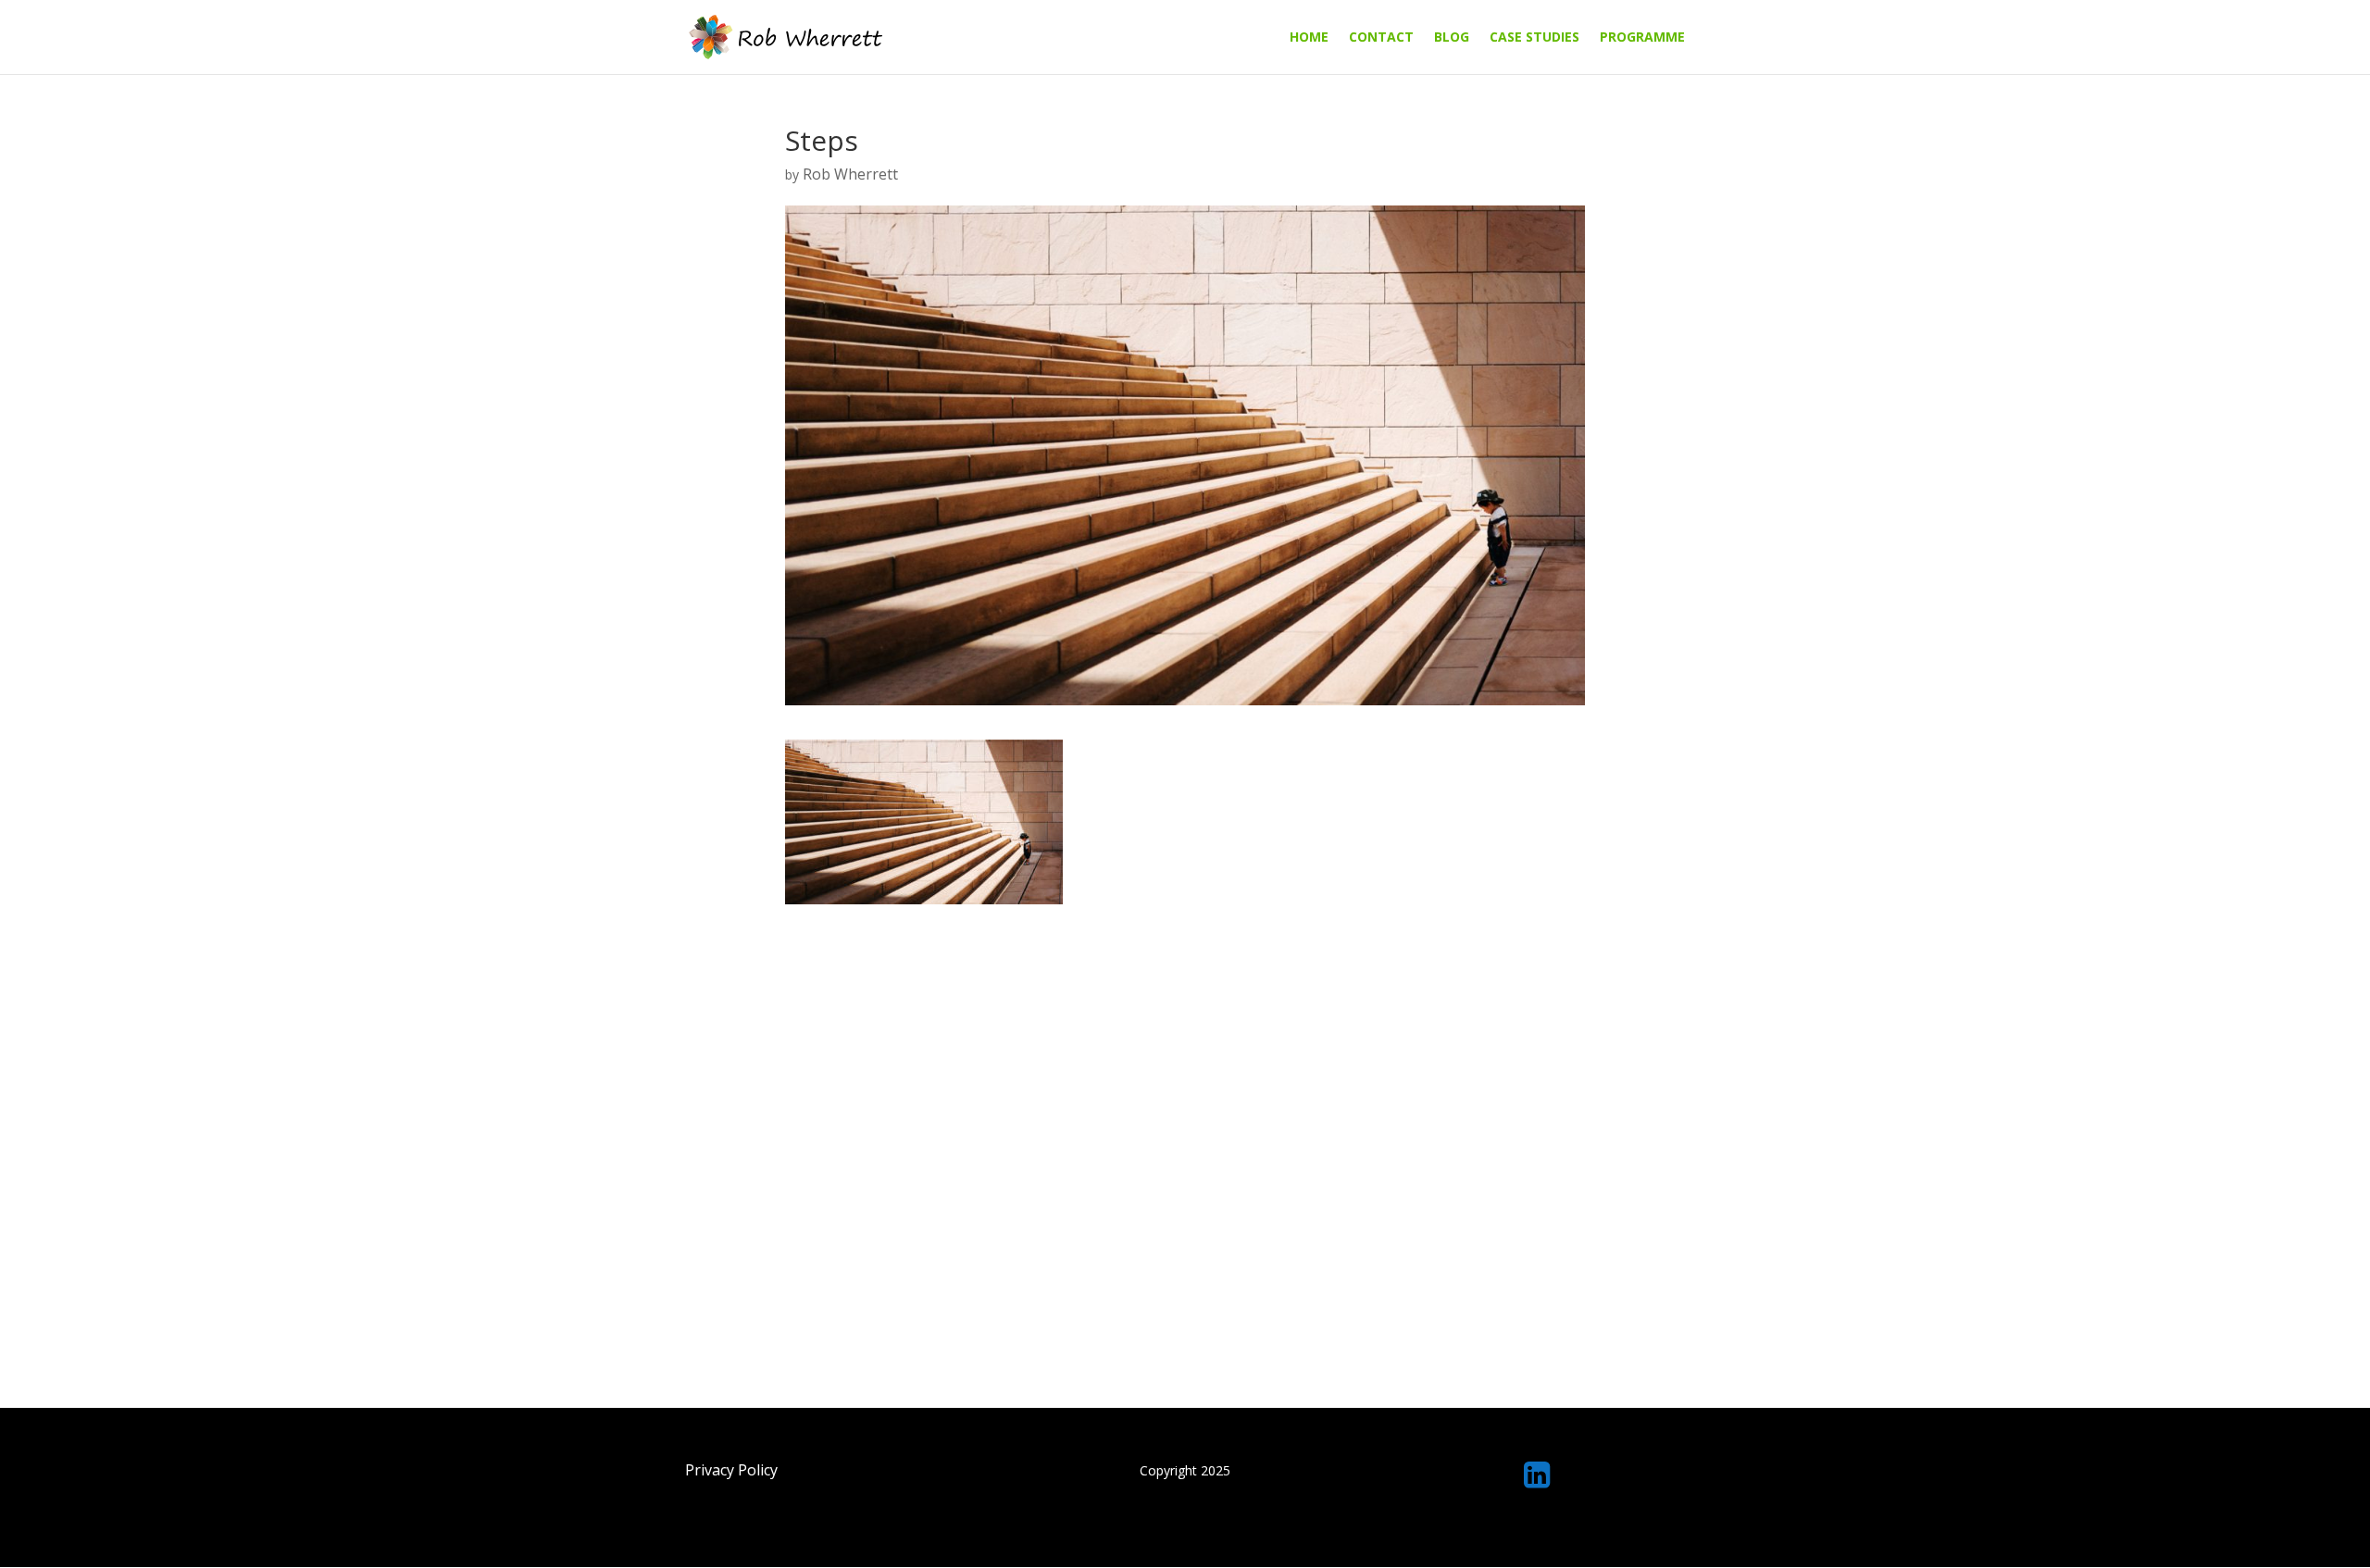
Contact (1381, 38)
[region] (1185, 1526)
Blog (1452, 38)
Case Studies (1534, 38)
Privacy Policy (731, 1470)
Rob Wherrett (850, 174)
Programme (1642, 38)
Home (1309, 38)
